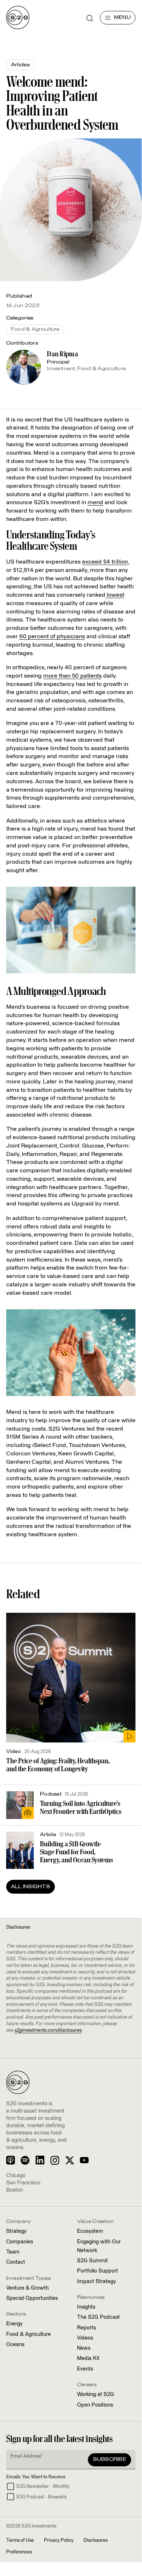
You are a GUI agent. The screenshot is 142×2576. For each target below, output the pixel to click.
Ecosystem (90, 2231)
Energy (14, 2324)
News (84, 2348)
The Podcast (98, 2317)
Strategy (16, 2231)
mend (95, 502)
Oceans (15, 2345)
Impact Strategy (96, 2282)
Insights (86, 2307)
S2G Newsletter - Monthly (43, 2487)
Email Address (27, 2456)
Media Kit (88, 2359)
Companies (20, 2242)
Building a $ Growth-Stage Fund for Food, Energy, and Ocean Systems (76, 1852)
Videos (85, 2338)
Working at (96, 2395)
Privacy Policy (59, 2540)
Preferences (19, 2552)
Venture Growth (27, 2288)
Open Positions (95, 2405)
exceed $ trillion (105, 562)
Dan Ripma (62, 354)
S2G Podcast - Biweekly (42, 2497)
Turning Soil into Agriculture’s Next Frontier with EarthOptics (81, 1807)
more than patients (72, 676)
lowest (115, 595)
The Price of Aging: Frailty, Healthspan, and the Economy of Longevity (58, 1765)
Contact (16, 2262)
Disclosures (96, 2540)
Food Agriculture (29, 2334)
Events (85, 2369)
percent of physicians (52, 636)
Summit (92, 2261)
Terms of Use (20, 2540)
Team (13, 2252)
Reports (86, 2328)
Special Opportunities (32, 2298)
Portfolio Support (98, 2271)
